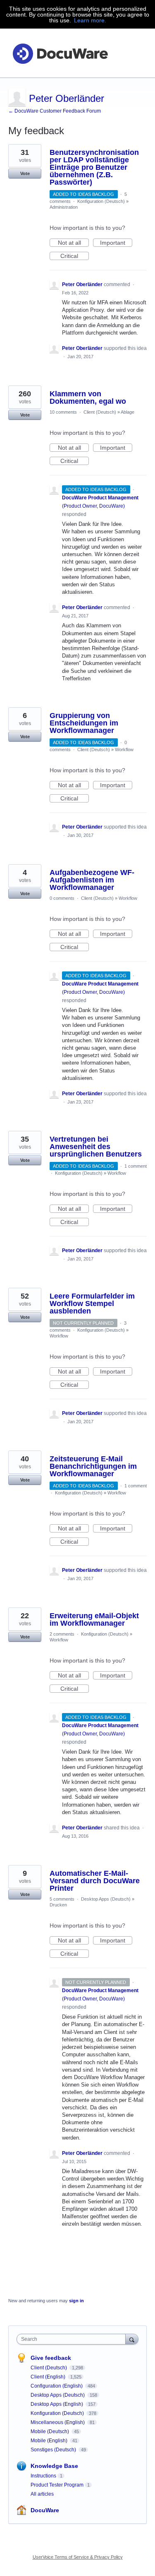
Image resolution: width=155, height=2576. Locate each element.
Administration (64, 207)
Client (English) (49, 2377)
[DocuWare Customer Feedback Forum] (60, 53)
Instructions (43, 2476)
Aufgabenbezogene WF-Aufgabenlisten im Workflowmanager (92, 880)
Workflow (124, 749)
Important (116, 243)
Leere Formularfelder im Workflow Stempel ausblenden (92, 1304)
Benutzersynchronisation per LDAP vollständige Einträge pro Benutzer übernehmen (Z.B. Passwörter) (94, 167)
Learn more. (90, 20)
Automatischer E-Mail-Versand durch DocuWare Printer (95, 1881)
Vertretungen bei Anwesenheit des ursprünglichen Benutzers (96, 1147)
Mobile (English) (50, 2441)
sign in (76, 2301)
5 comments (62, 1899)
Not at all (73, 243)
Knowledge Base (54, 2466)
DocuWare (45, 2510)
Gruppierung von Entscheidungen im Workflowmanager (84, 723)
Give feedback (51, 2358)
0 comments (62, 898)
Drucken (58, 1905)
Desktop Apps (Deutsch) (106, 1899)
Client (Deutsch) (100, 412)
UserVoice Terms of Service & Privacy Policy (78, 2557)
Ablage (128, 412)
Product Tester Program (57, 2485)
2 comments (62, 1634)
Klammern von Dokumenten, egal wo (88, 398)
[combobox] (73, 2339)
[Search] (132, 2339)
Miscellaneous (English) (58, 2422)
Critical (75, 256)
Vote (25, 174)
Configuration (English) (57, 2386)
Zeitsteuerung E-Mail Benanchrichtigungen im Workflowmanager (93, 1466)
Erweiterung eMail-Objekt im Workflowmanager (94, 1619)
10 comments (63, 412)
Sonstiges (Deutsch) (54, 2450)
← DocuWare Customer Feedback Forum (55, 111)
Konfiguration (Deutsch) (101, 201)
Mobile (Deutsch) (50, 2431)
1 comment (136, 1166)
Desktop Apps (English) (57, 2404)
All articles (42, 2494)
